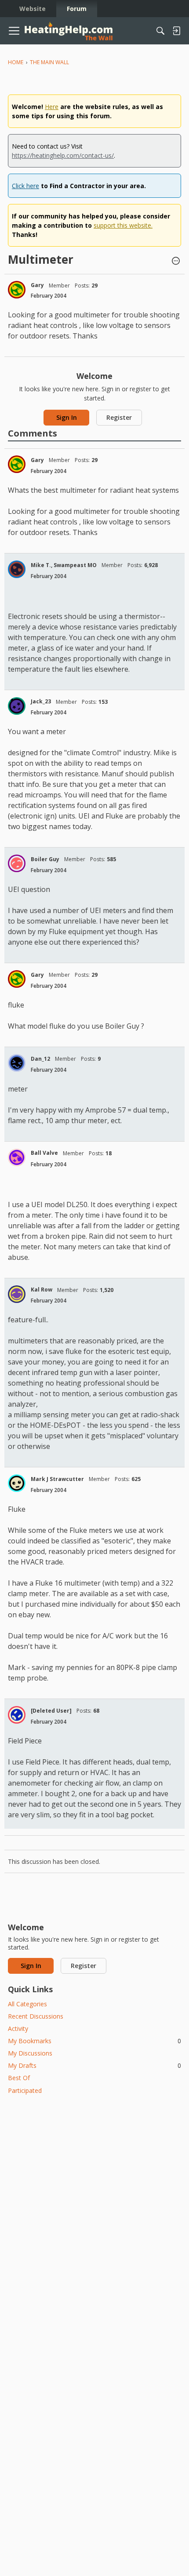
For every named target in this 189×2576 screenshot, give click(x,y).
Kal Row (42, 1290)
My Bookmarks (94, 2041)
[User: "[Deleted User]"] (17, 1715)
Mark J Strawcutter (57, 1479)
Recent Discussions (36, 2016)
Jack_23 (41, 701)
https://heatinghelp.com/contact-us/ (63, 155)
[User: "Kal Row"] (17, 1294)
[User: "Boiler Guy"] (17, 863)
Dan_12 (40, 1059)
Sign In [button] (67, 417)
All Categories (27, 2004)
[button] (176, 262)
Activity (18, 2028)
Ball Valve (44, 1153)
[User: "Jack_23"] (17, 706)
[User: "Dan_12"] (17, 1063)
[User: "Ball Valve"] (17, 1157)
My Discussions (30, 2053)
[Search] (160, 31)
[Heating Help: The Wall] (69, 31)
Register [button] (119, 417)
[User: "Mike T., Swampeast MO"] (17, 569)
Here (52, 107)
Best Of (19, 2078)
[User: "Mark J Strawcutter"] (17, 1483)
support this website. (123, 225)
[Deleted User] (51, 1711)
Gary (37, 285)
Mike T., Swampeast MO (64, 565)
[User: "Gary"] (17, 290)
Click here (25, 186)
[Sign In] (176, 31)
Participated (25, 2090)
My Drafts (94, 2065)
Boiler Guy (45, 859)
